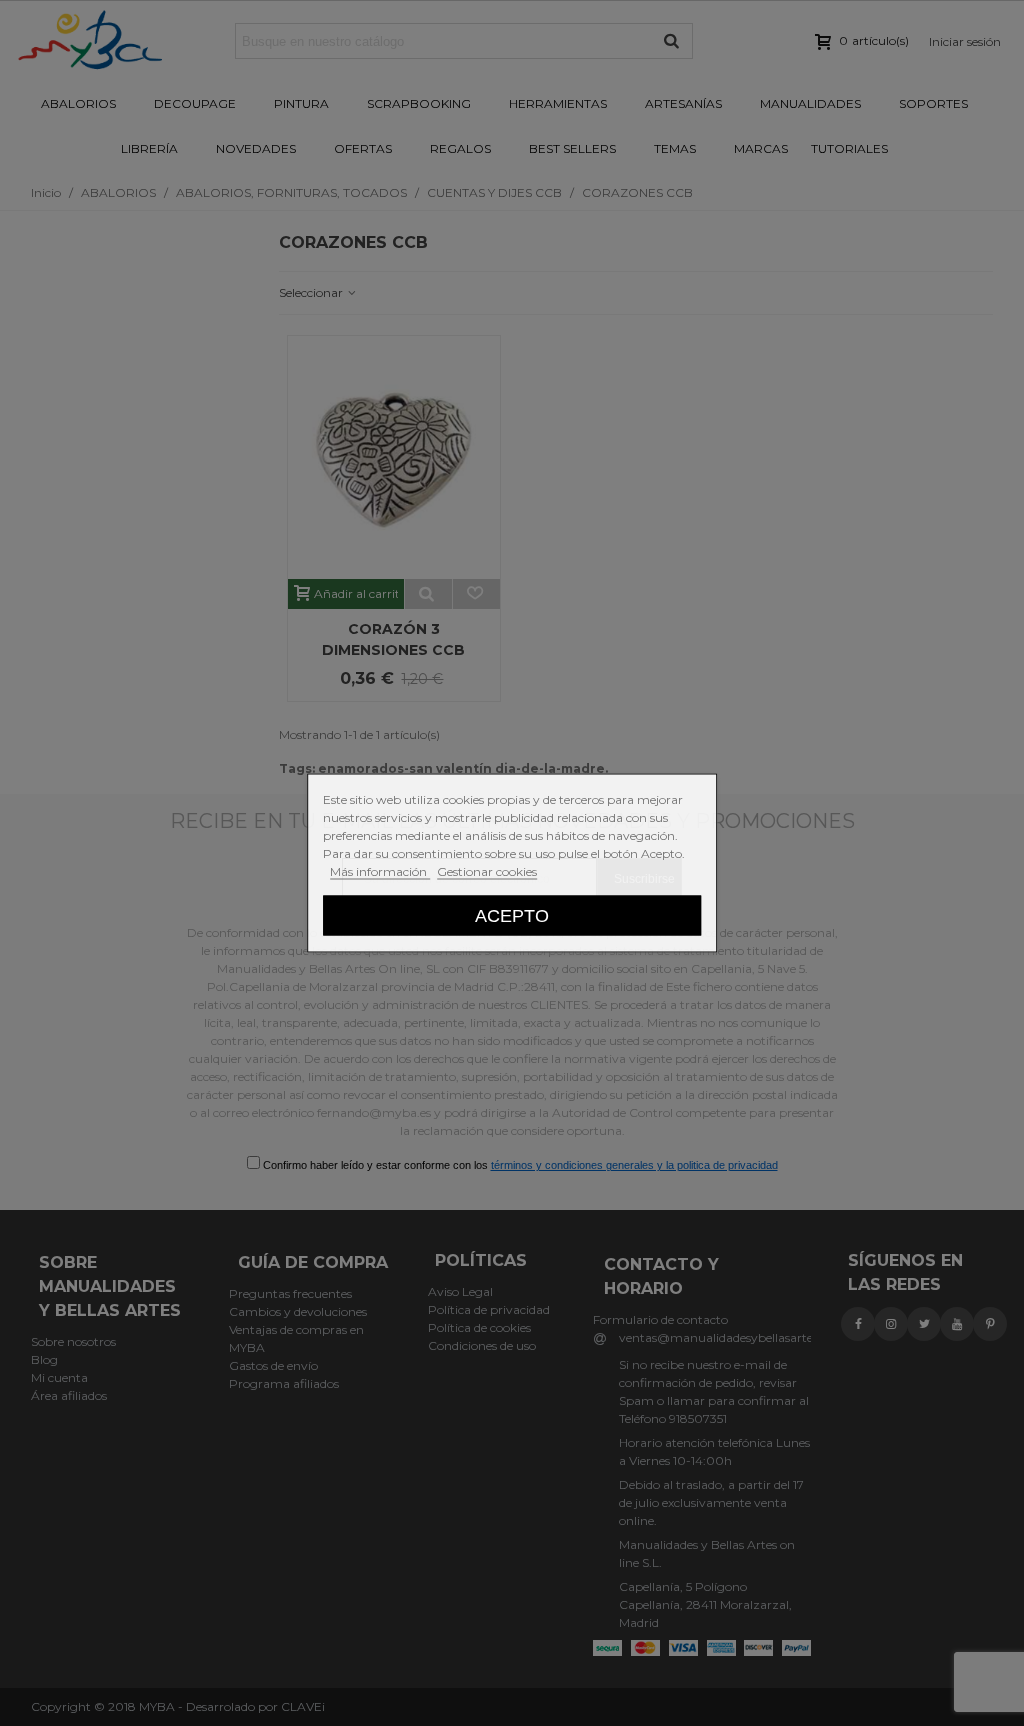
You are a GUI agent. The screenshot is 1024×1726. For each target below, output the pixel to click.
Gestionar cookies (487, 871)
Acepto (512, 915)
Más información (380, 871)
